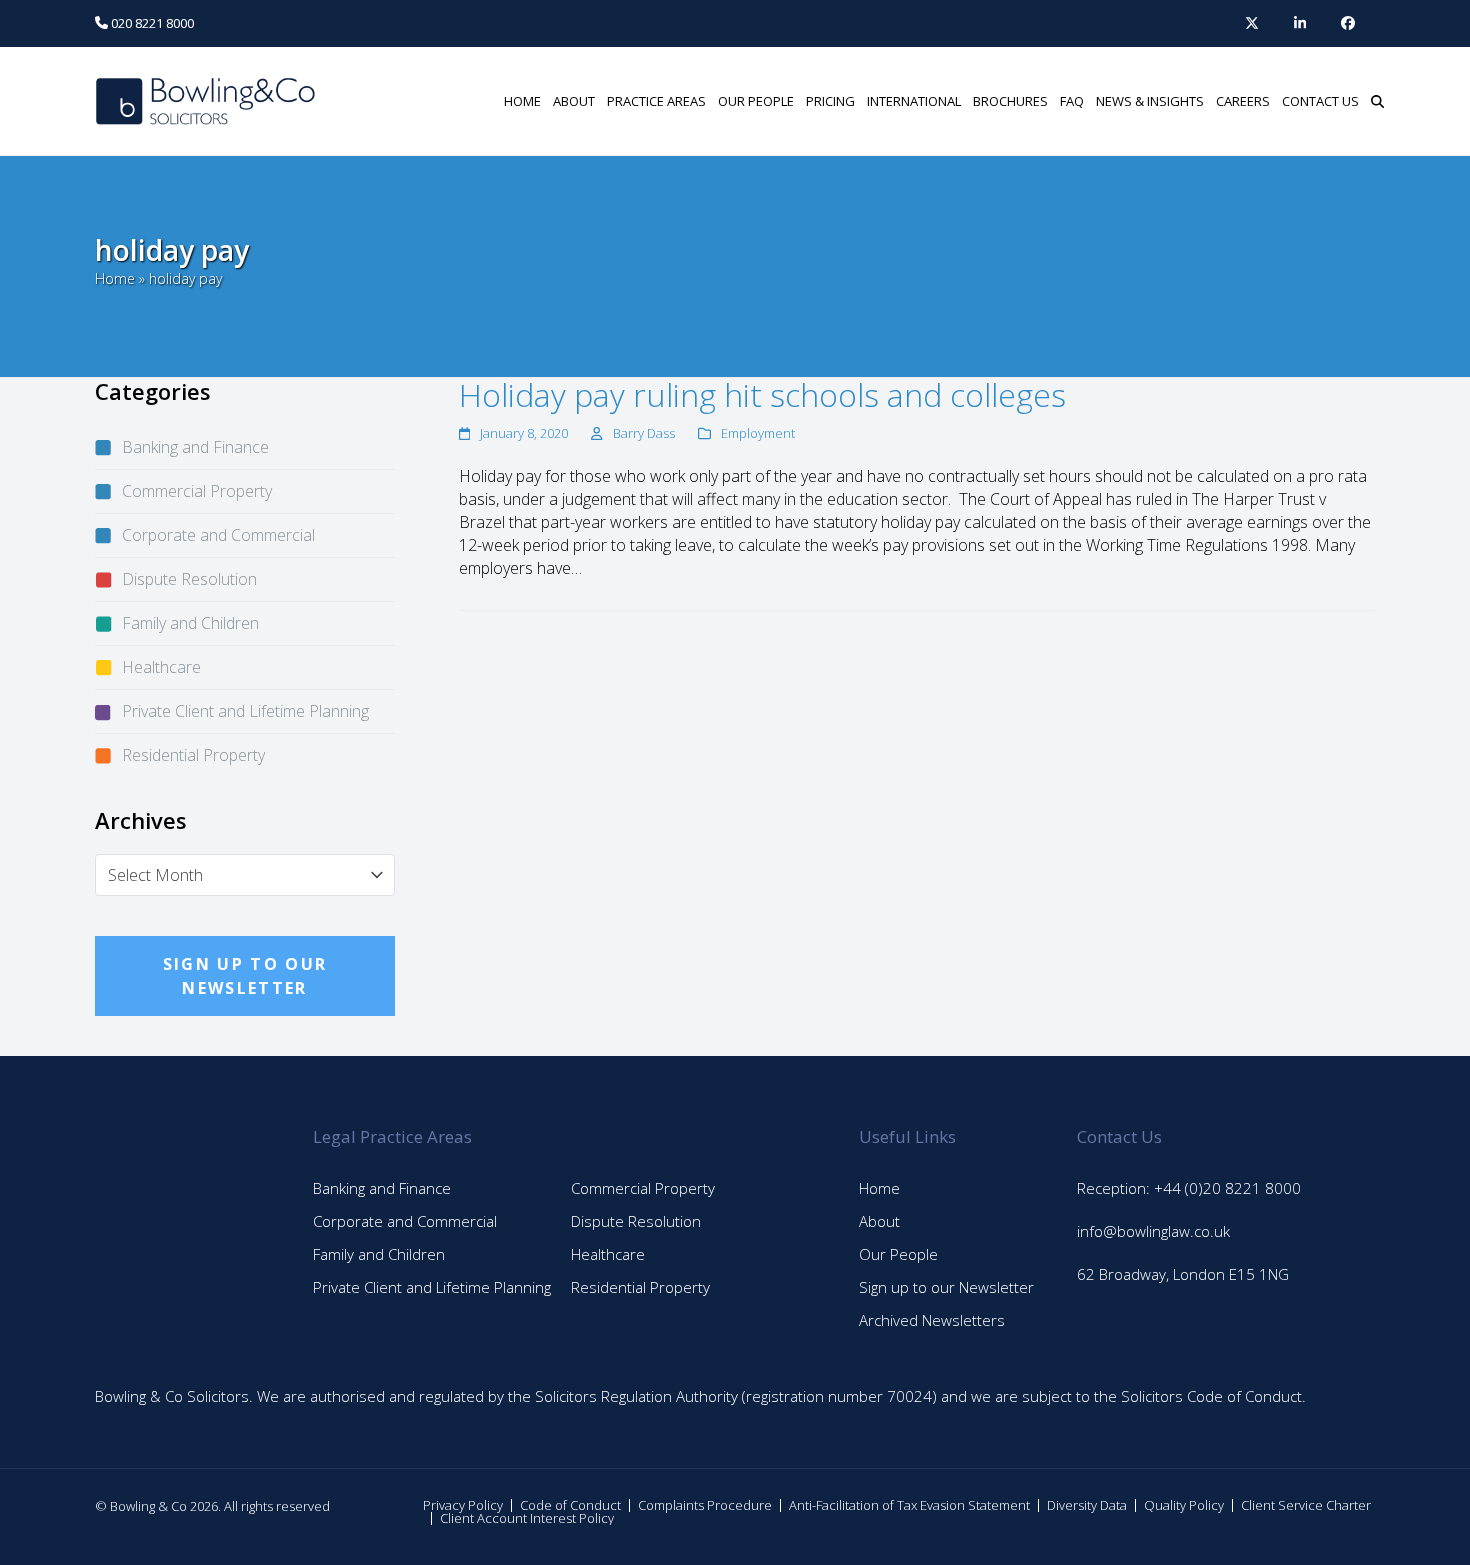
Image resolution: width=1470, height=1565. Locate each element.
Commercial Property (197, 491)
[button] (1377, 101)
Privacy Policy (463, 1505)
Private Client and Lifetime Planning (245, 711)
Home (115, 278)
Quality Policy (1184, 1505)
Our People (898, 1254)
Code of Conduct (570, 1505)
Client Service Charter (1306, 1505)
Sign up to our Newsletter (946, 1287)
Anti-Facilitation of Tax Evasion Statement (909, 1505)
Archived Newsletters (932, 1320)
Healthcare (161, 667)
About (879, 1221)
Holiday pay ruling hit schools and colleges (762, 394)
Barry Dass (644, 433)
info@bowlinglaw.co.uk (1153, 1231)
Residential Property (193, 755)
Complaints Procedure (705, 1505)
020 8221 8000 (151, 23)
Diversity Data (1087, 1505)
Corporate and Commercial (218, 535)
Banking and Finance (195, 447)
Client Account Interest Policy (527, 1518)
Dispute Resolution (189, 579)
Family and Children (190, 623)
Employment (758, 433)
